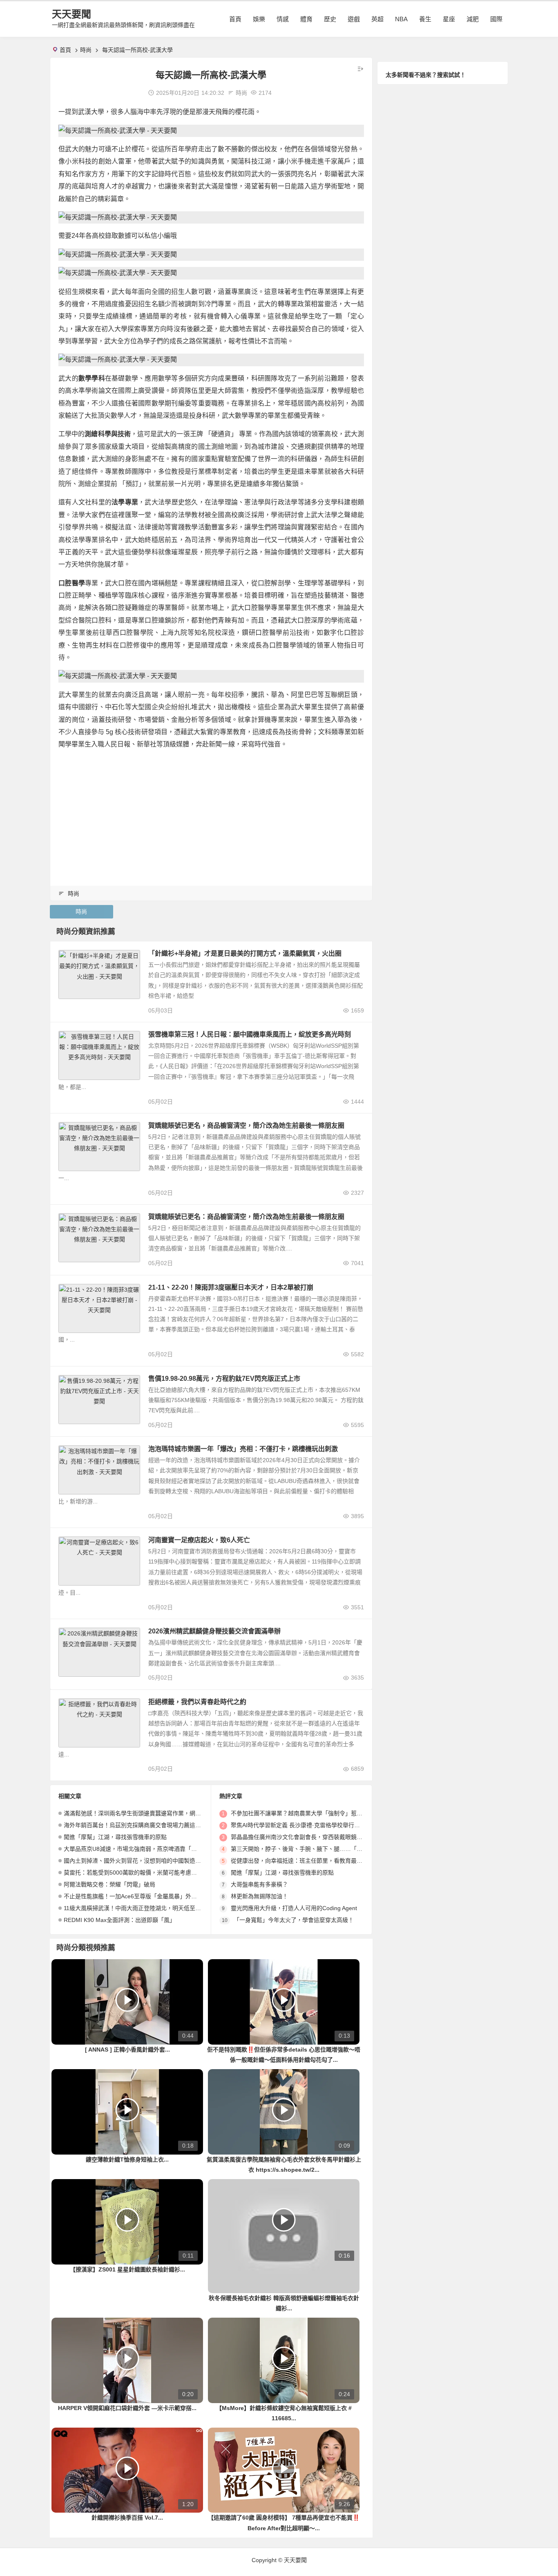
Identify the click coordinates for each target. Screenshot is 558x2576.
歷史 (330, 19)
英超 (377, 19)
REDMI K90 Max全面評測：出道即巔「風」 (119, 1920)
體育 (306, 19)
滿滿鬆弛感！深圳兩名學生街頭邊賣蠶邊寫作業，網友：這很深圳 (147, 1813)
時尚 (86, 50)
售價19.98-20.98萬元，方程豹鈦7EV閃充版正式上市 (224, 1379)
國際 (496, 19)
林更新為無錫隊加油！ (259, 1896)
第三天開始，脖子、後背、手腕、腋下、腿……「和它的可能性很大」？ (322, 1849)
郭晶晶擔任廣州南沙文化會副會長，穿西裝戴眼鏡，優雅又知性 (311, 1837)
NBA (401, 19)
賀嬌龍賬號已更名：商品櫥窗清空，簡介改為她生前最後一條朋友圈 (246, 1217)
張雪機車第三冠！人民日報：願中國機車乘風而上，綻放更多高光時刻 (250, 1034)
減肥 (473, 19)
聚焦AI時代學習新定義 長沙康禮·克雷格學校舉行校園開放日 (307, 1825)
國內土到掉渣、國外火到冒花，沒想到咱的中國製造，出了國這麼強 (150, 1861)
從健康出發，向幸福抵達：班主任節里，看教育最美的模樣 (305, 1861)
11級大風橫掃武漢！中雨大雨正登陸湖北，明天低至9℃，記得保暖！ (151, 1908)
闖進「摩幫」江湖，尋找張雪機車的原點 (115, 1837)
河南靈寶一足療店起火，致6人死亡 (199, 1540)
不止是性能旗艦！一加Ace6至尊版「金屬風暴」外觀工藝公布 (142, 1896)
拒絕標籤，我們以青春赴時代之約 (197, 1702)
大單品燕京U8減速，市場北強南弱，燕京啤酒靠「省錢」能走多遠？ (150, 1849)
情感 (283, 19)
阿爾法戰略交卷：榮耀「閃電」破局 (109, 1884)
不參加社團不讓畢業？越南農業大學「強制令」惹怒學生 (302, 1813)
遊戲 (354, 19)
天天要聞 (71, 14)
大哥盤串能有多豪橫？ (259, 1884)
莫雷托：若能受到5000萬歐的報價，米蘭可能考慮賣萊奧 (136, 1873)
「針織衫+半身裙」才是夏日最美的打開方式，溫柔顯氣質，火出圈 (245, 953)
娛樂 (259, 19)
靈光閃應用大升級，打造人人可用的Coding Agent (294, 1908)
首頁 (235, 19)
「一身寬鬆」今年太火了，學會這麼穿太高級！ (294, 1920)
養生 (425, 19)
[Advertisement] (211, 814)
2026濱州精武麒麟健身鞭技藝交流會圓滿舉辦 (214, 1631)
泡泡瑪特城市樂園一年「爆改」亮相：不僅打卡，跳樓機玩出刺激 (243, 1449)
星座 (449, 19)
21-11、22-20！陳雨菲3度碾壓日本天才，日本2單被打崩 (231, 1287)
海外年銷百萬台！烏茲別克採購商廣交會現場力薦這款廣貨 (138, 1825)
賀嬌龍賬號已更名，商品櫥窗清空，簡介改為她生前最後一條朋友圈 (246, 1126)
